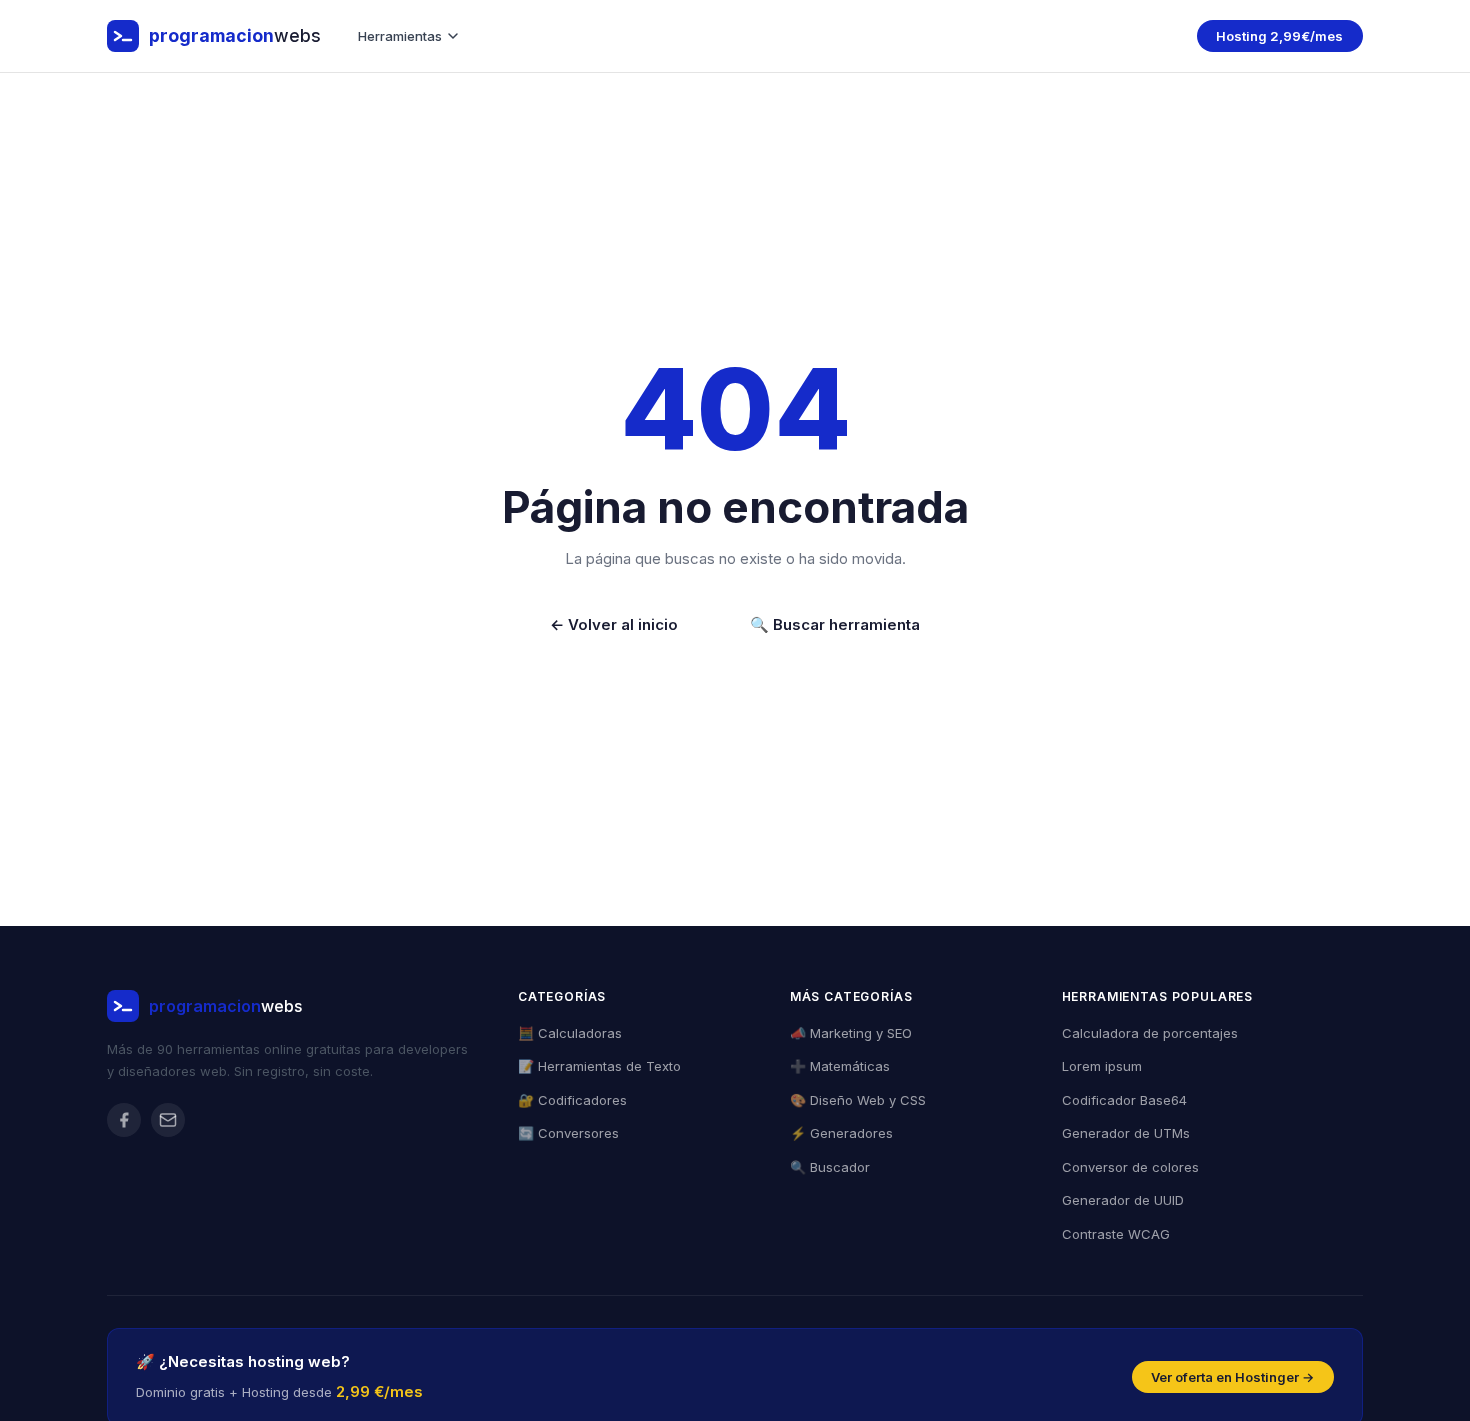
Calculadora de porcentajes (1150, 1033)
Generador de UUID (1123, 1200)
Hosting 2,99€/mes (1279, 36)
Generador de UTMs (1126, 1133)
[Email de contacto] (168, 1120)
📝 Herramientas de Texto (599, 1066)
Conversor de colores (1130, 1167)
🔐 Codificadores (572, 1100)
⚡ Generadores (841, 1133)
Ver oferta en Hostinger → (1232, 1377)
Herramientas (400, 36)
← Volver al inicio (614, 624)
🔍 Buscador (830, 1167)
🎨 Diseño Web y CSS (858, 1100)
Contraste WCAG (1116, 1234)
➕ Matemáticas (840, 1066)
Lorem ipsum (1102, 1066)
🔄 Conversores (568, 1133)
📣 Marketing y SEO (851, 1033)
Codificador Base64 (1124, 1100)
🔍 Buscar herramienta (835, 624)
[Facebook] (124, 1120)
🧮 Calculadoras (570, 1033)
